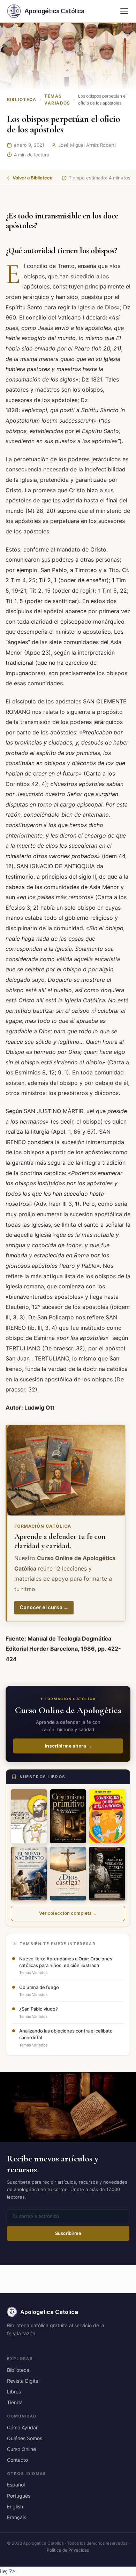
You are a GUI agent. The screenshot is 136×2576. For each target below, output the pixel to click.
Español (16, 2485)
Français (17, 2517)
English (15, 2506)
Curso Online (21, 2449)
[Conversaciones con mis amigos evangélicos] (107, 1816)
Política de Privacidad (68, 2550)
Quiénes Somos (25, 2438)
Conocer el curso (44, 1607)
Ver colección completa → (68, 1913)
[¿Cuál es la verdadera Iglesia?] (107, 1874)
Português (19, 2496)
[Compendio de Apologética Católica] (29, 1816)
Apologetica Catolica (49, 2312)
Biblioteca (22, 99)
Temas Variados (57, 99)
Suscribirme (68, 2233)
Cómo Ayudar (22, 2427)
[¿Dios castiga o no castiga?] (68, 1874)
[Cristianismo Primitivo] (68, 1816)
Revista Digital (23, 2381)
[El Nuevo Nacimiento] (29, 1874)
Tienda (15, 2402)
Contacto (17, 2460)
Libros (14, 2392)
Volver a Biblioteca (32, 178)
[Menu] (124, 11)
